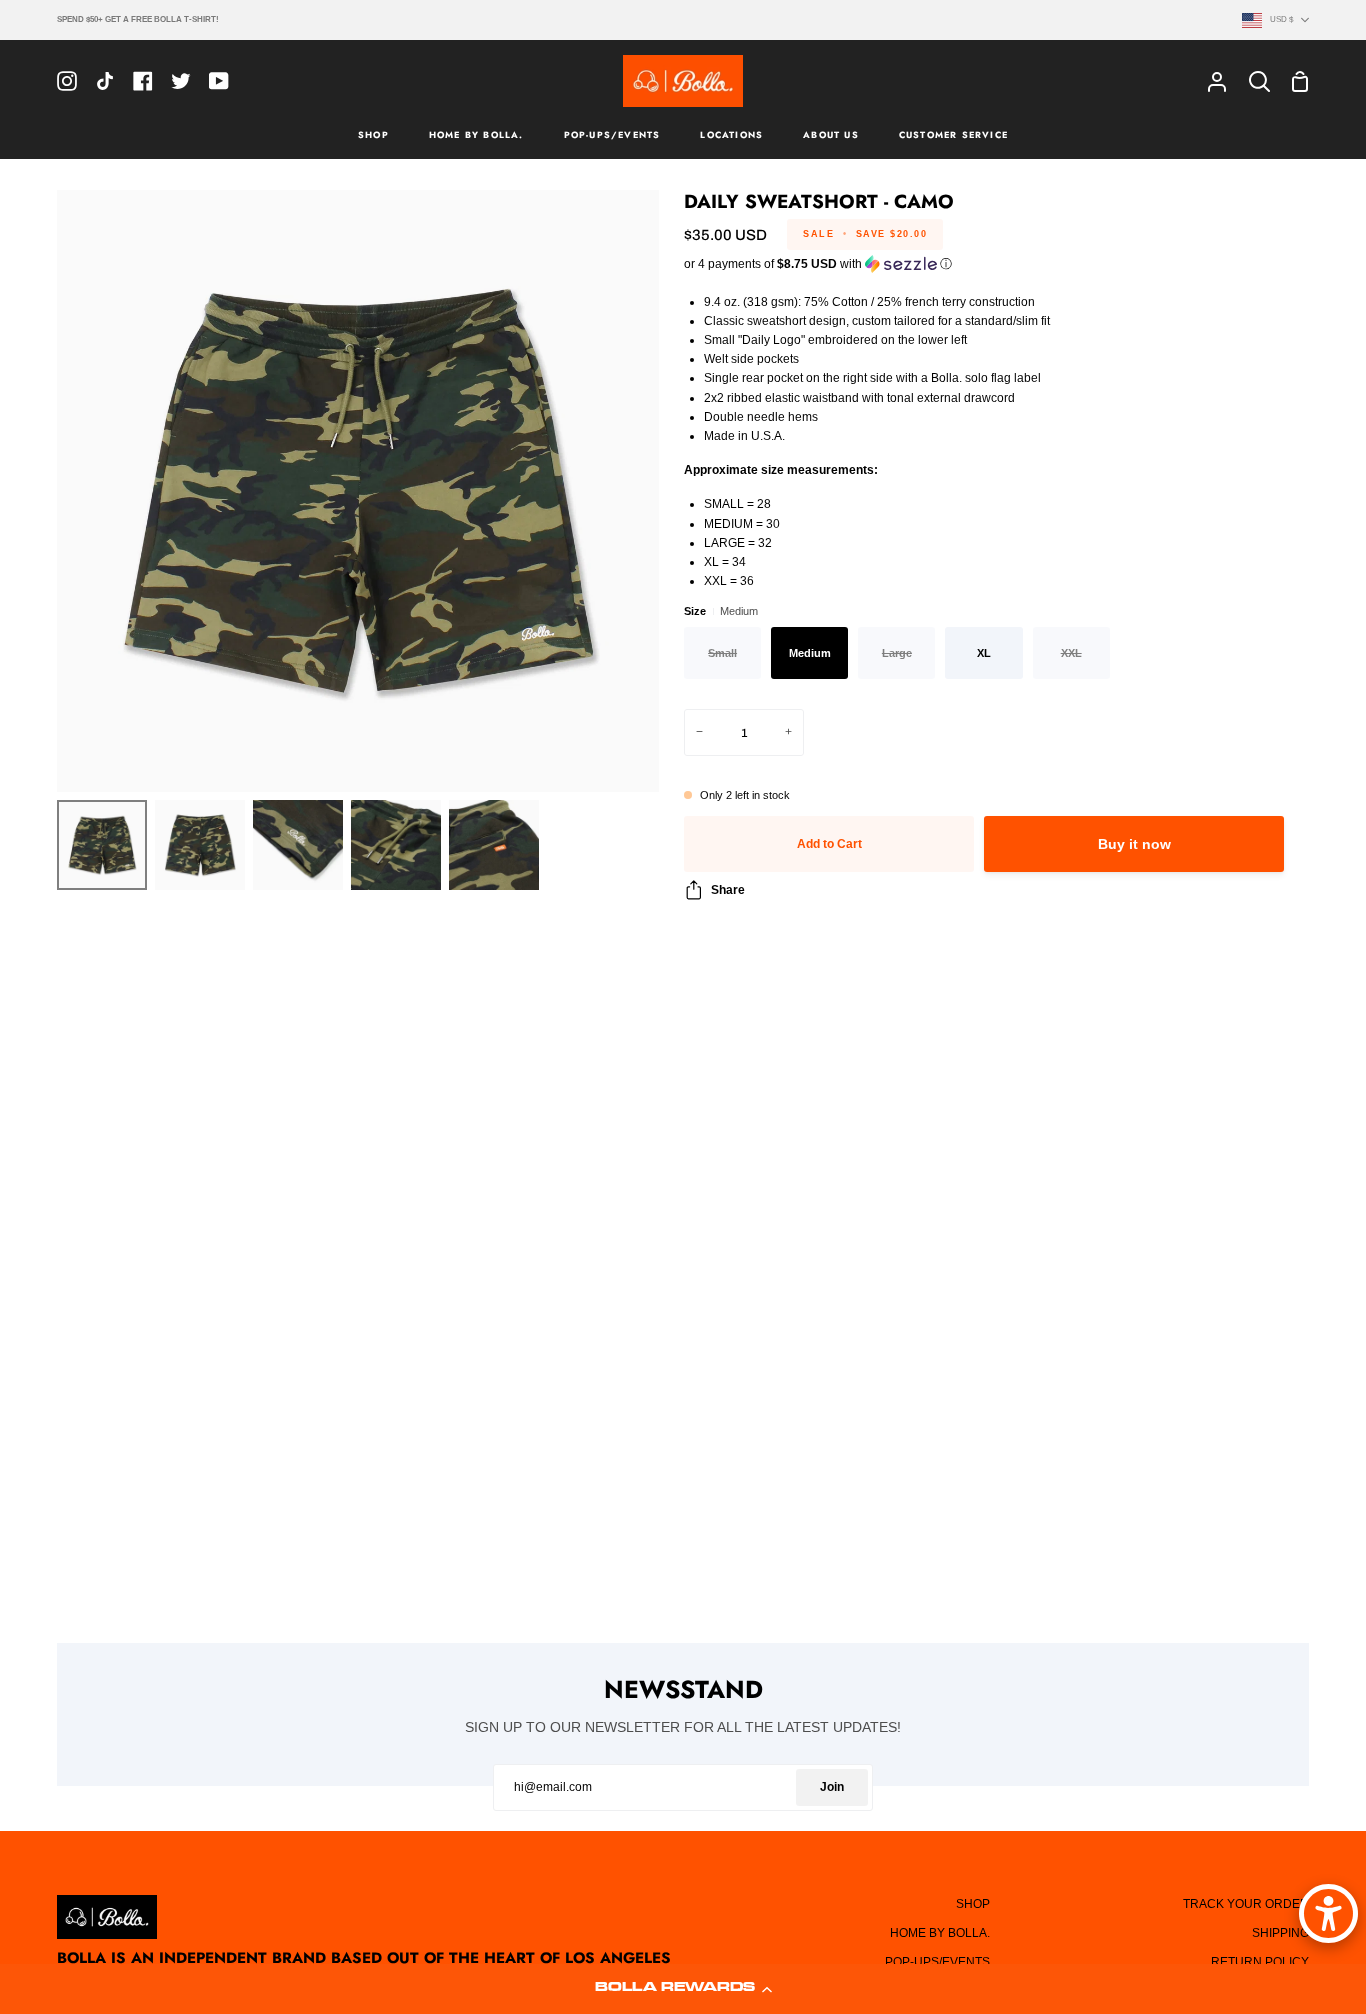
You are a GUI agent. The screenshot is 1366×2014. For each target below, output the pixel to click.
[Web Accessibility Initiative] (1328, 1913)
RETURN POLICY (1260, 1962)
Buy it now (1134, 844)
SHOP (973, 1904)
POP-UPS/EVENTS (937, 1962)
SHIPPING (1280, 1933)
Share (728, 890)
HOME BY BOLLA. (940, 1933)
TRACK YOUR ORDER (1246, 1904)
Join (832, 1787)
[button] (683, 1989)
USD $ (1281, 19)
